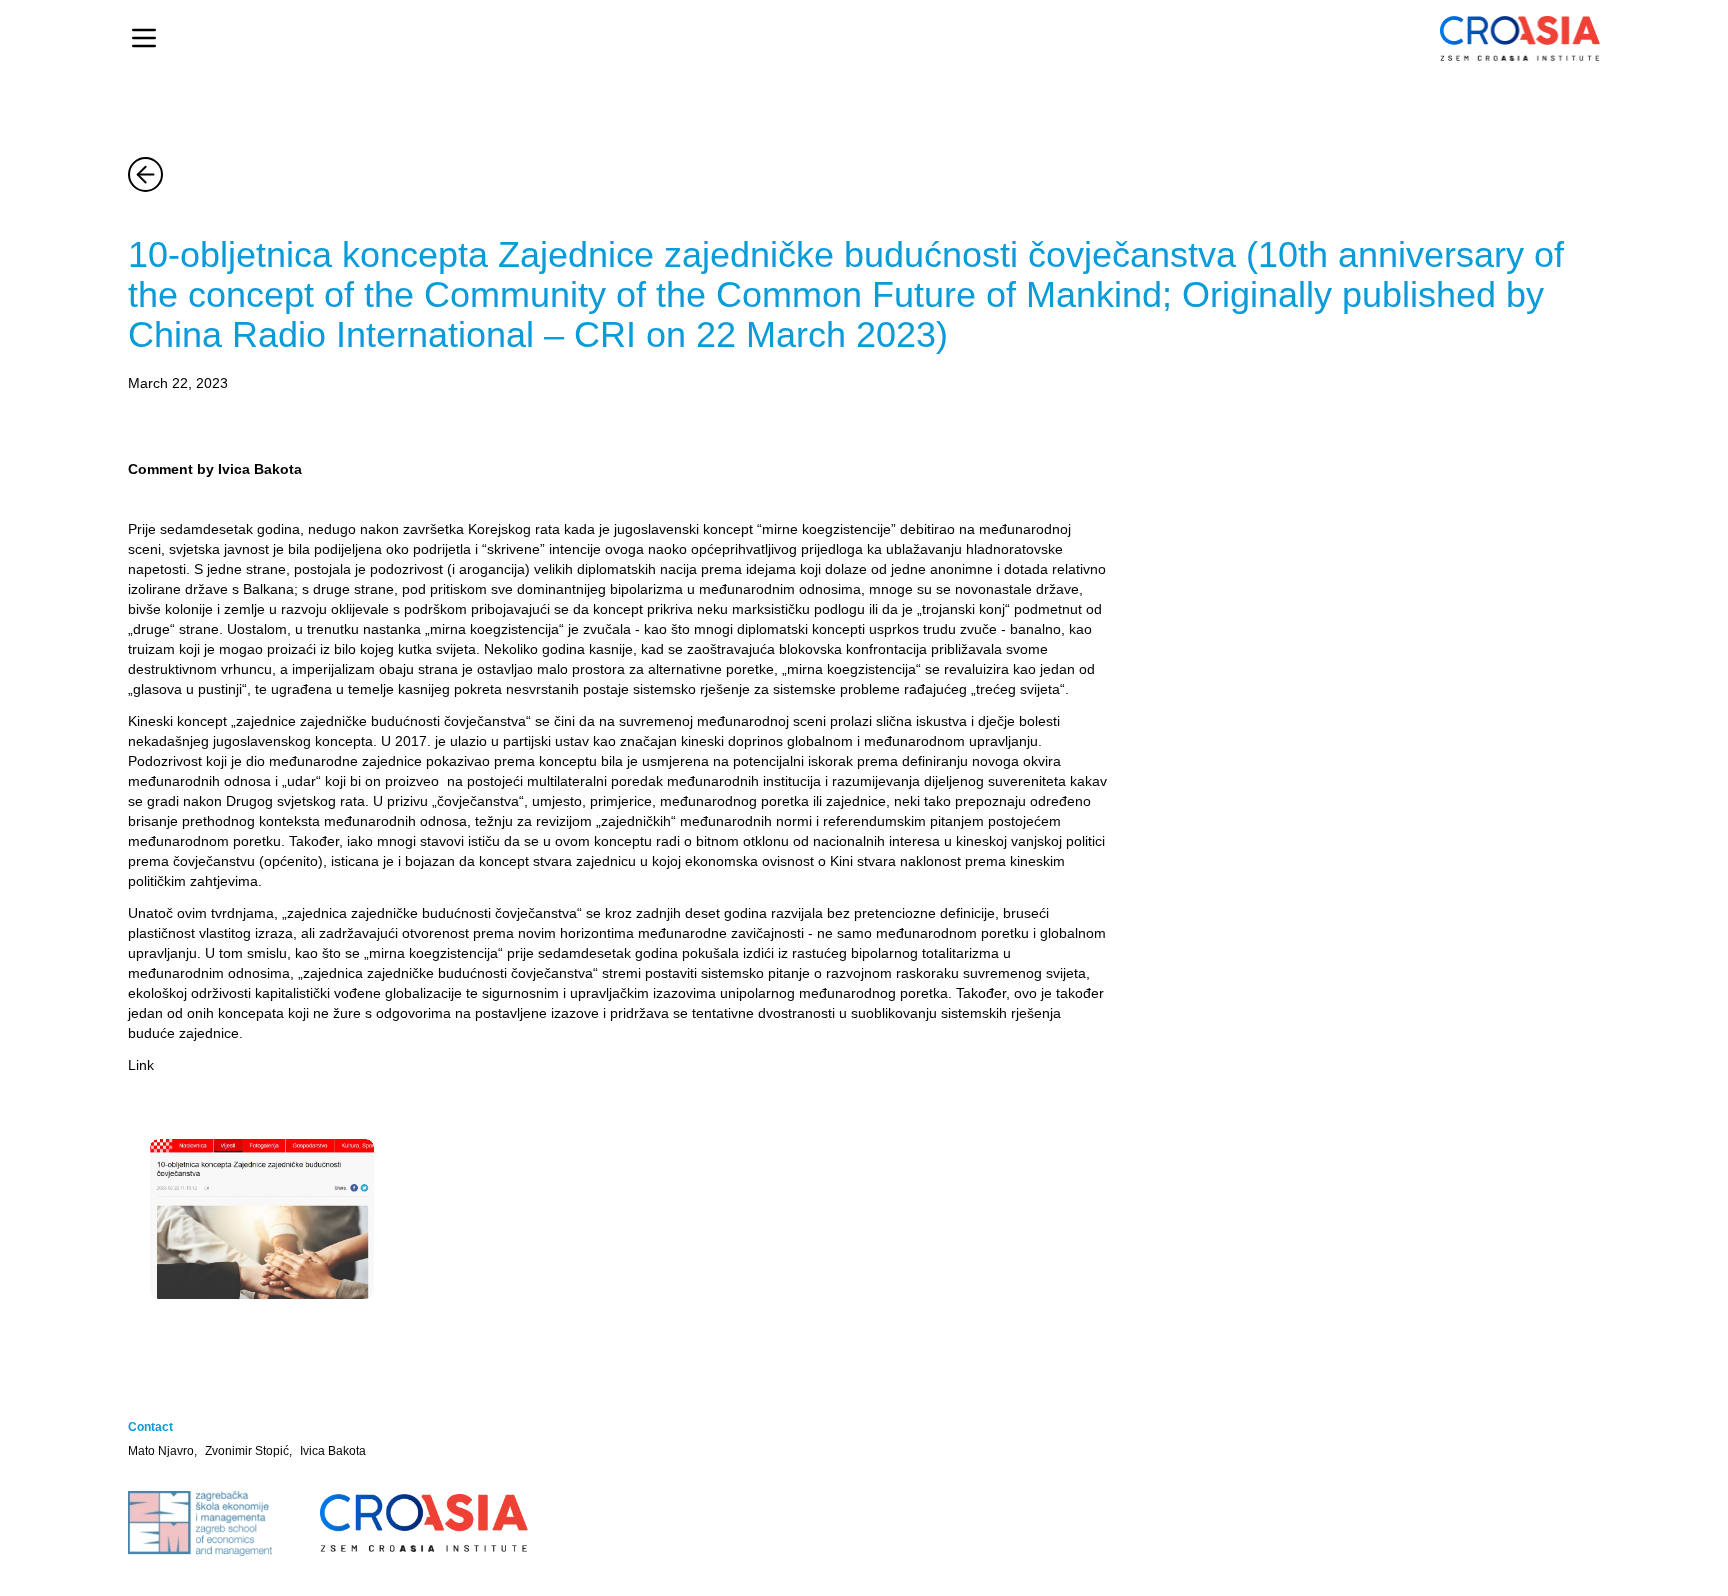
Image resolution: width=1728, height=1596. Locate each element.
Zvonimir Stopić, (248, 1451)
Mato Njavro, (162, 1451)
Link (141, 1065)
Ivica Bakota (333, 1451)
